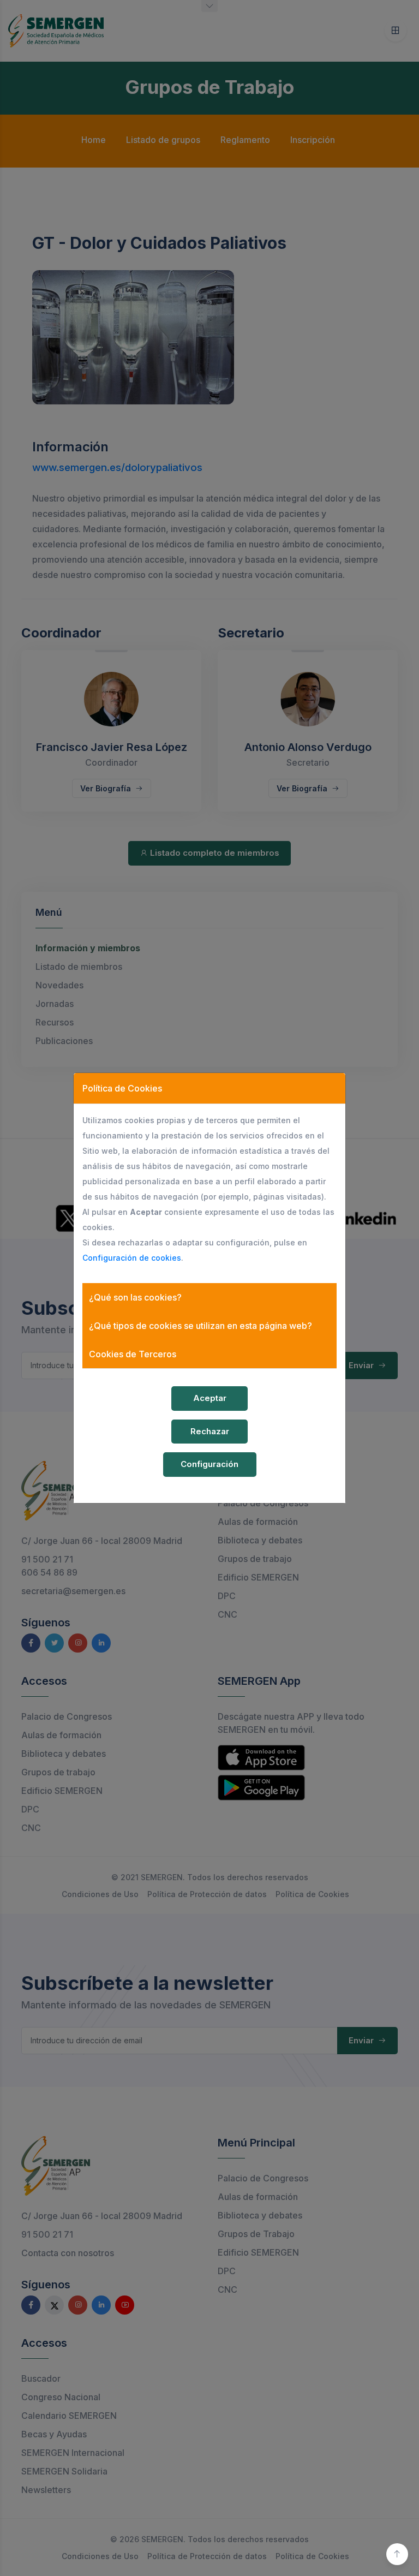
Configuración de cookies (132, 1258)
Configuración (209, 1464)
